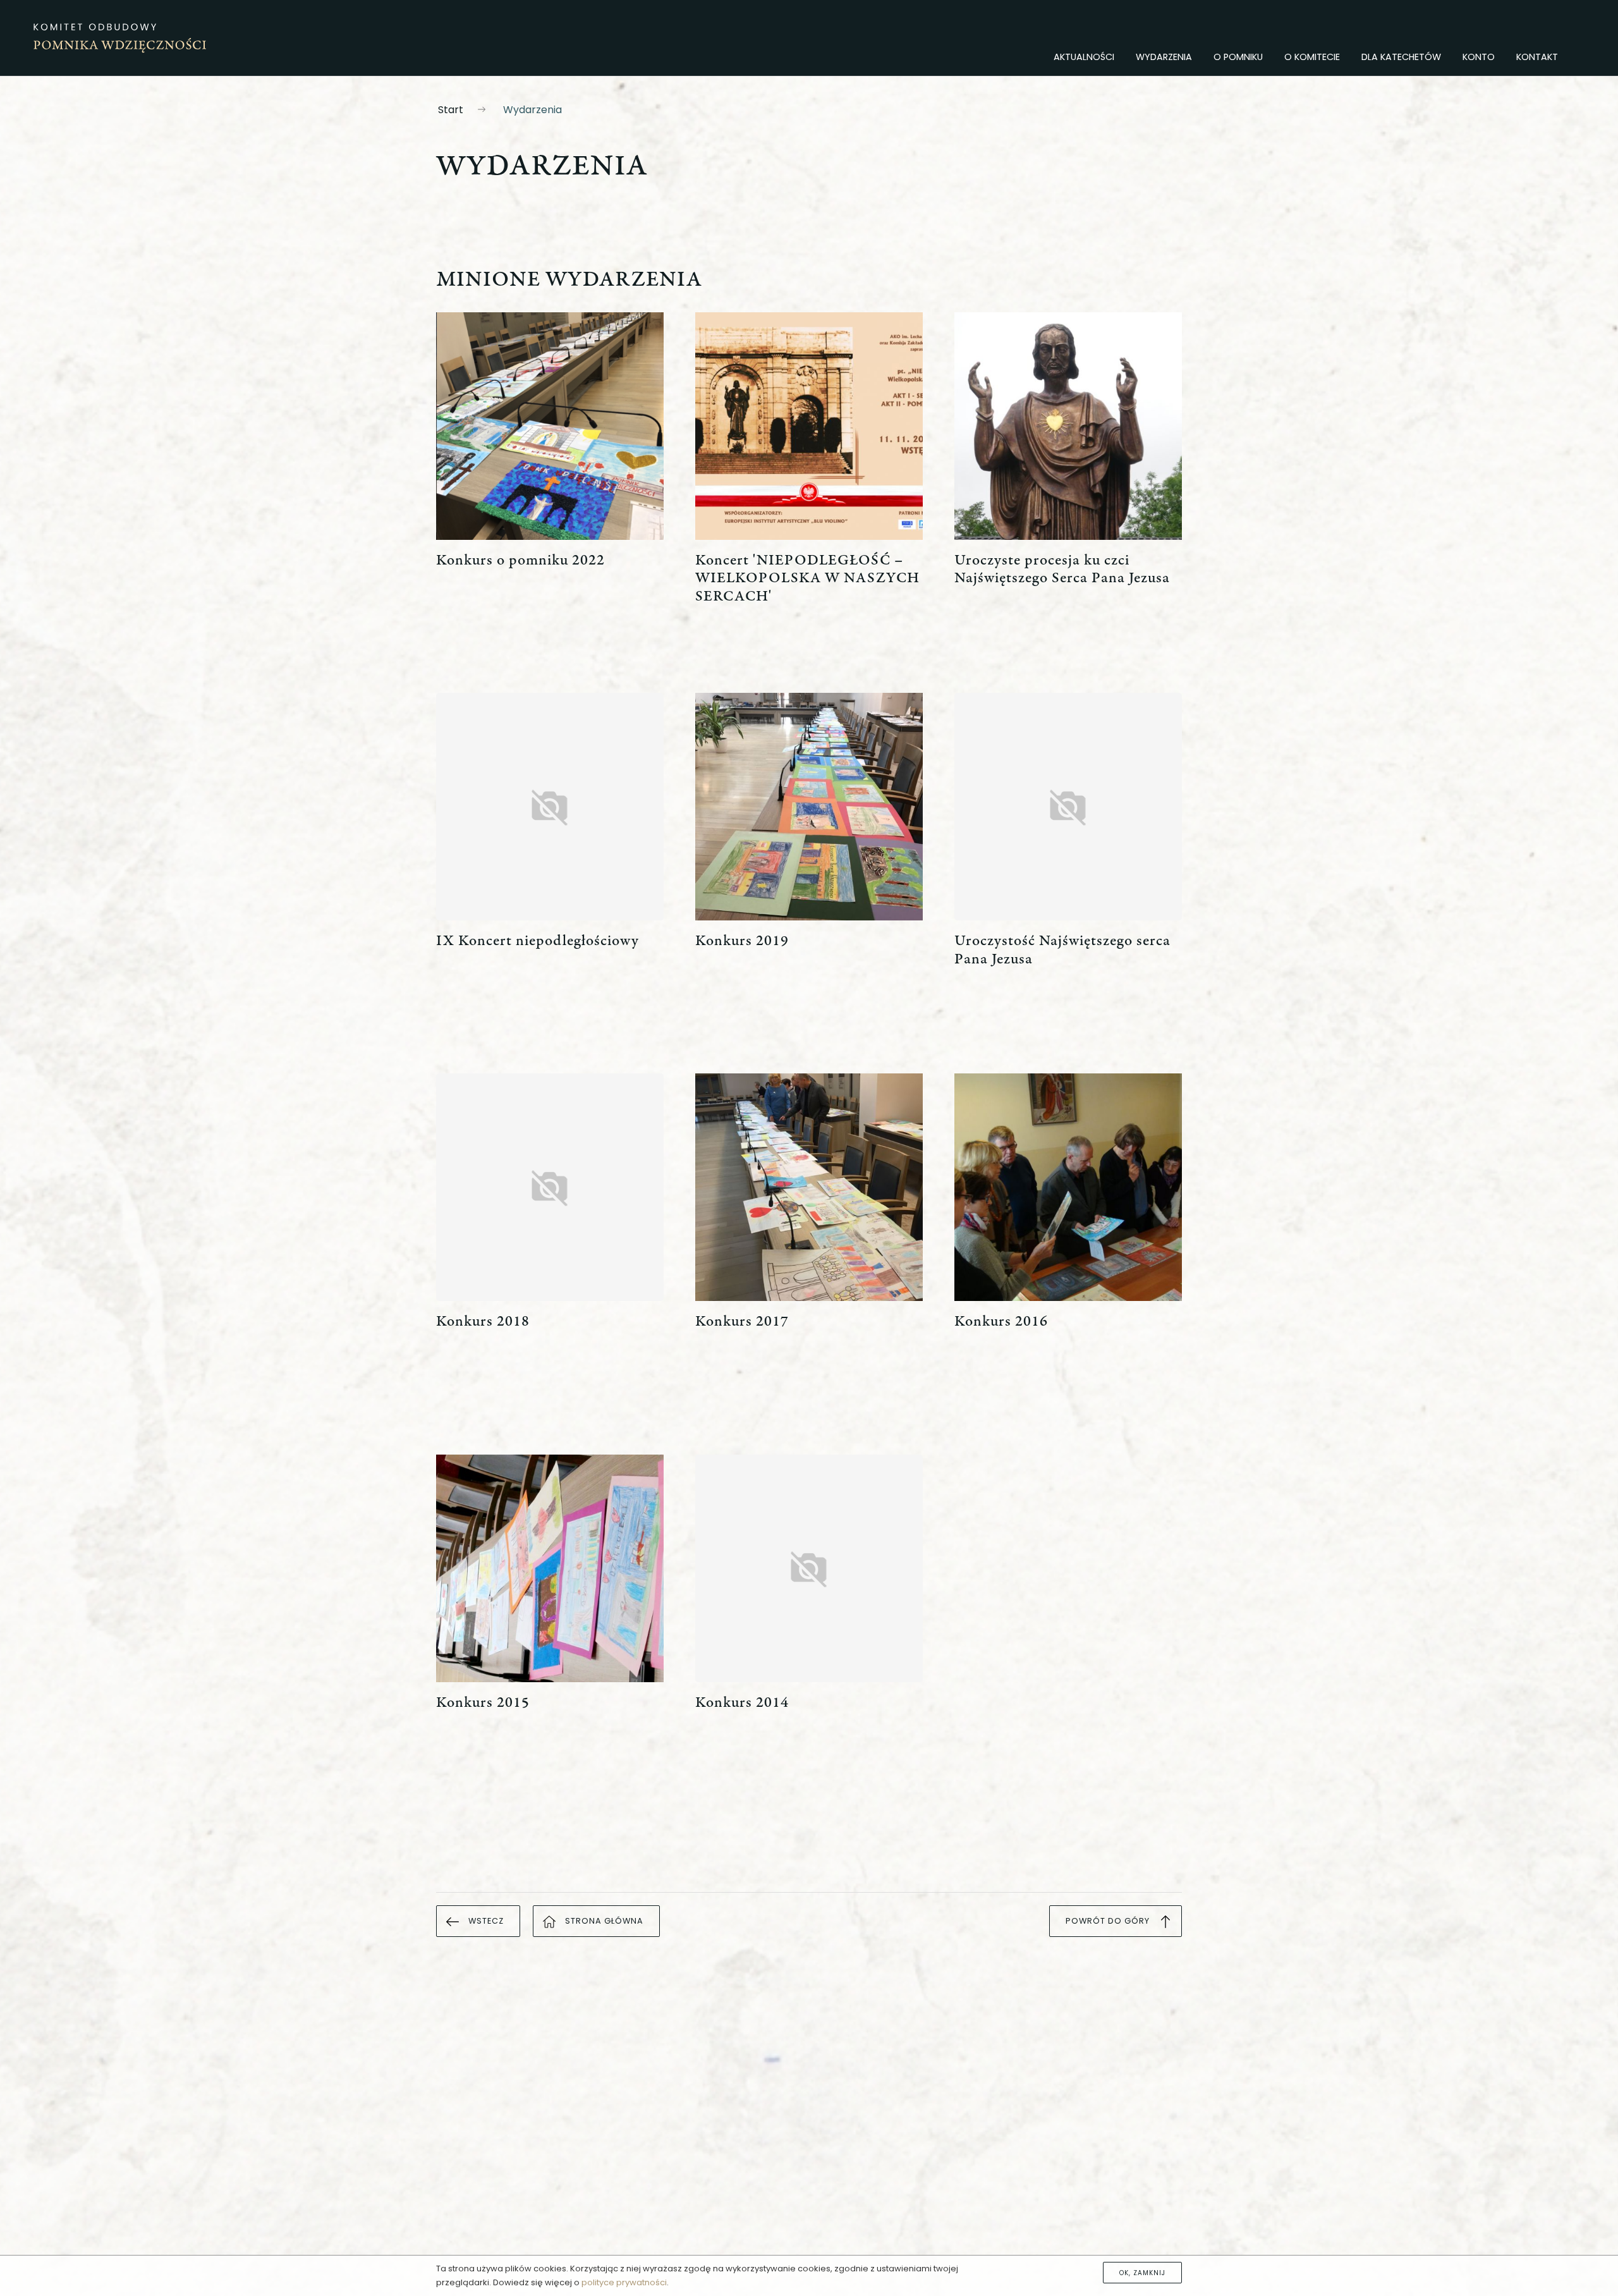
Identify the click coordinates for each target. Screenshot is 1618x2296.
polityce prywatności (624, 2282)
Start (451, 110)
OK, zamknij (1142, 2272)
